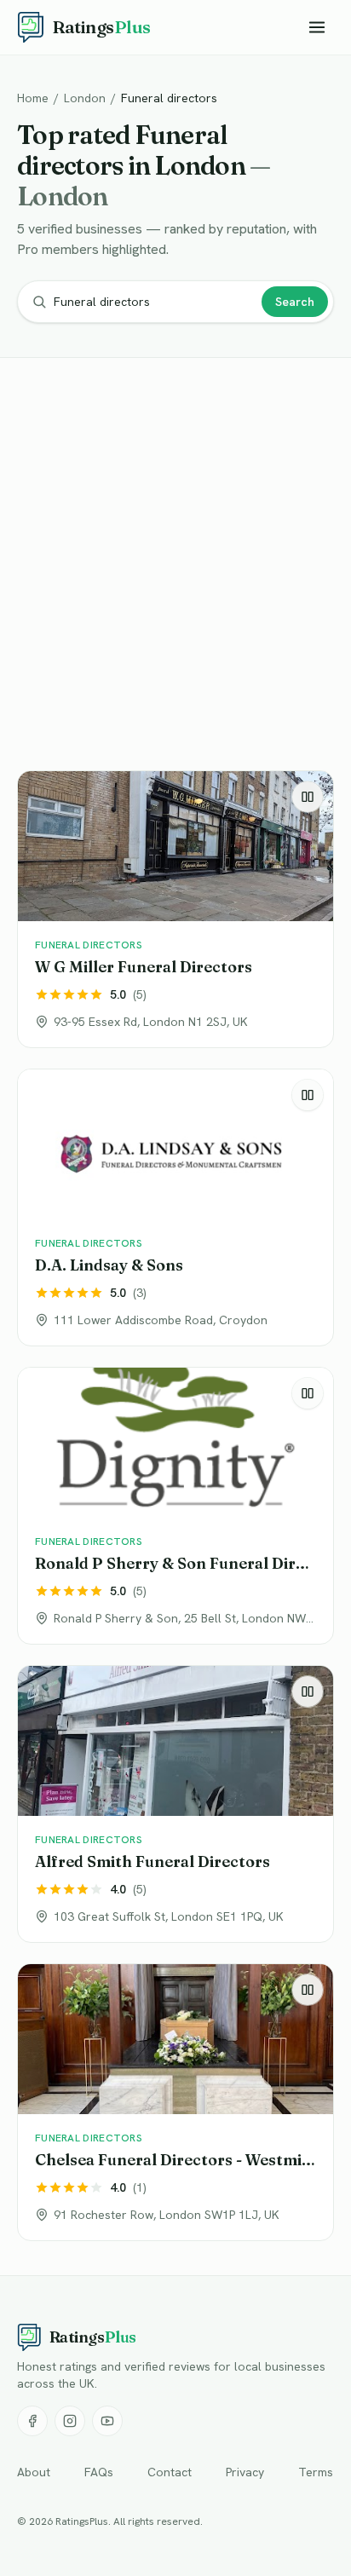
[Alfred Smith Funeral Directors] (175, 1804)
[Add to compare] (308, 797)
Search (295, 302)
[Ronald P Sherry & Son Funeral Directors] (175, 1506)
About (34, 2472)
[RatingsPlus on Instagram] (70, 2421)
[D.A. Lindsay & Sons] (175, 1207)
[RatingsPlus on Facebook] (32, 2421)
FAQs (99, 2472)
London (85, 98)
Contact (170, 2472)
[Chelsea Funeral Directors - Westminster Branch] (175, 2102)
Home (33, 98)
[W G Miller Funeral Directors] (175, 909)
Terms (316, 2472)
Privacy (245, 2472)
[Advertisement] (175, 568)
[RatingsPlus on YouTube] (107, 2421)
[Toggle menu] (317, 27)
